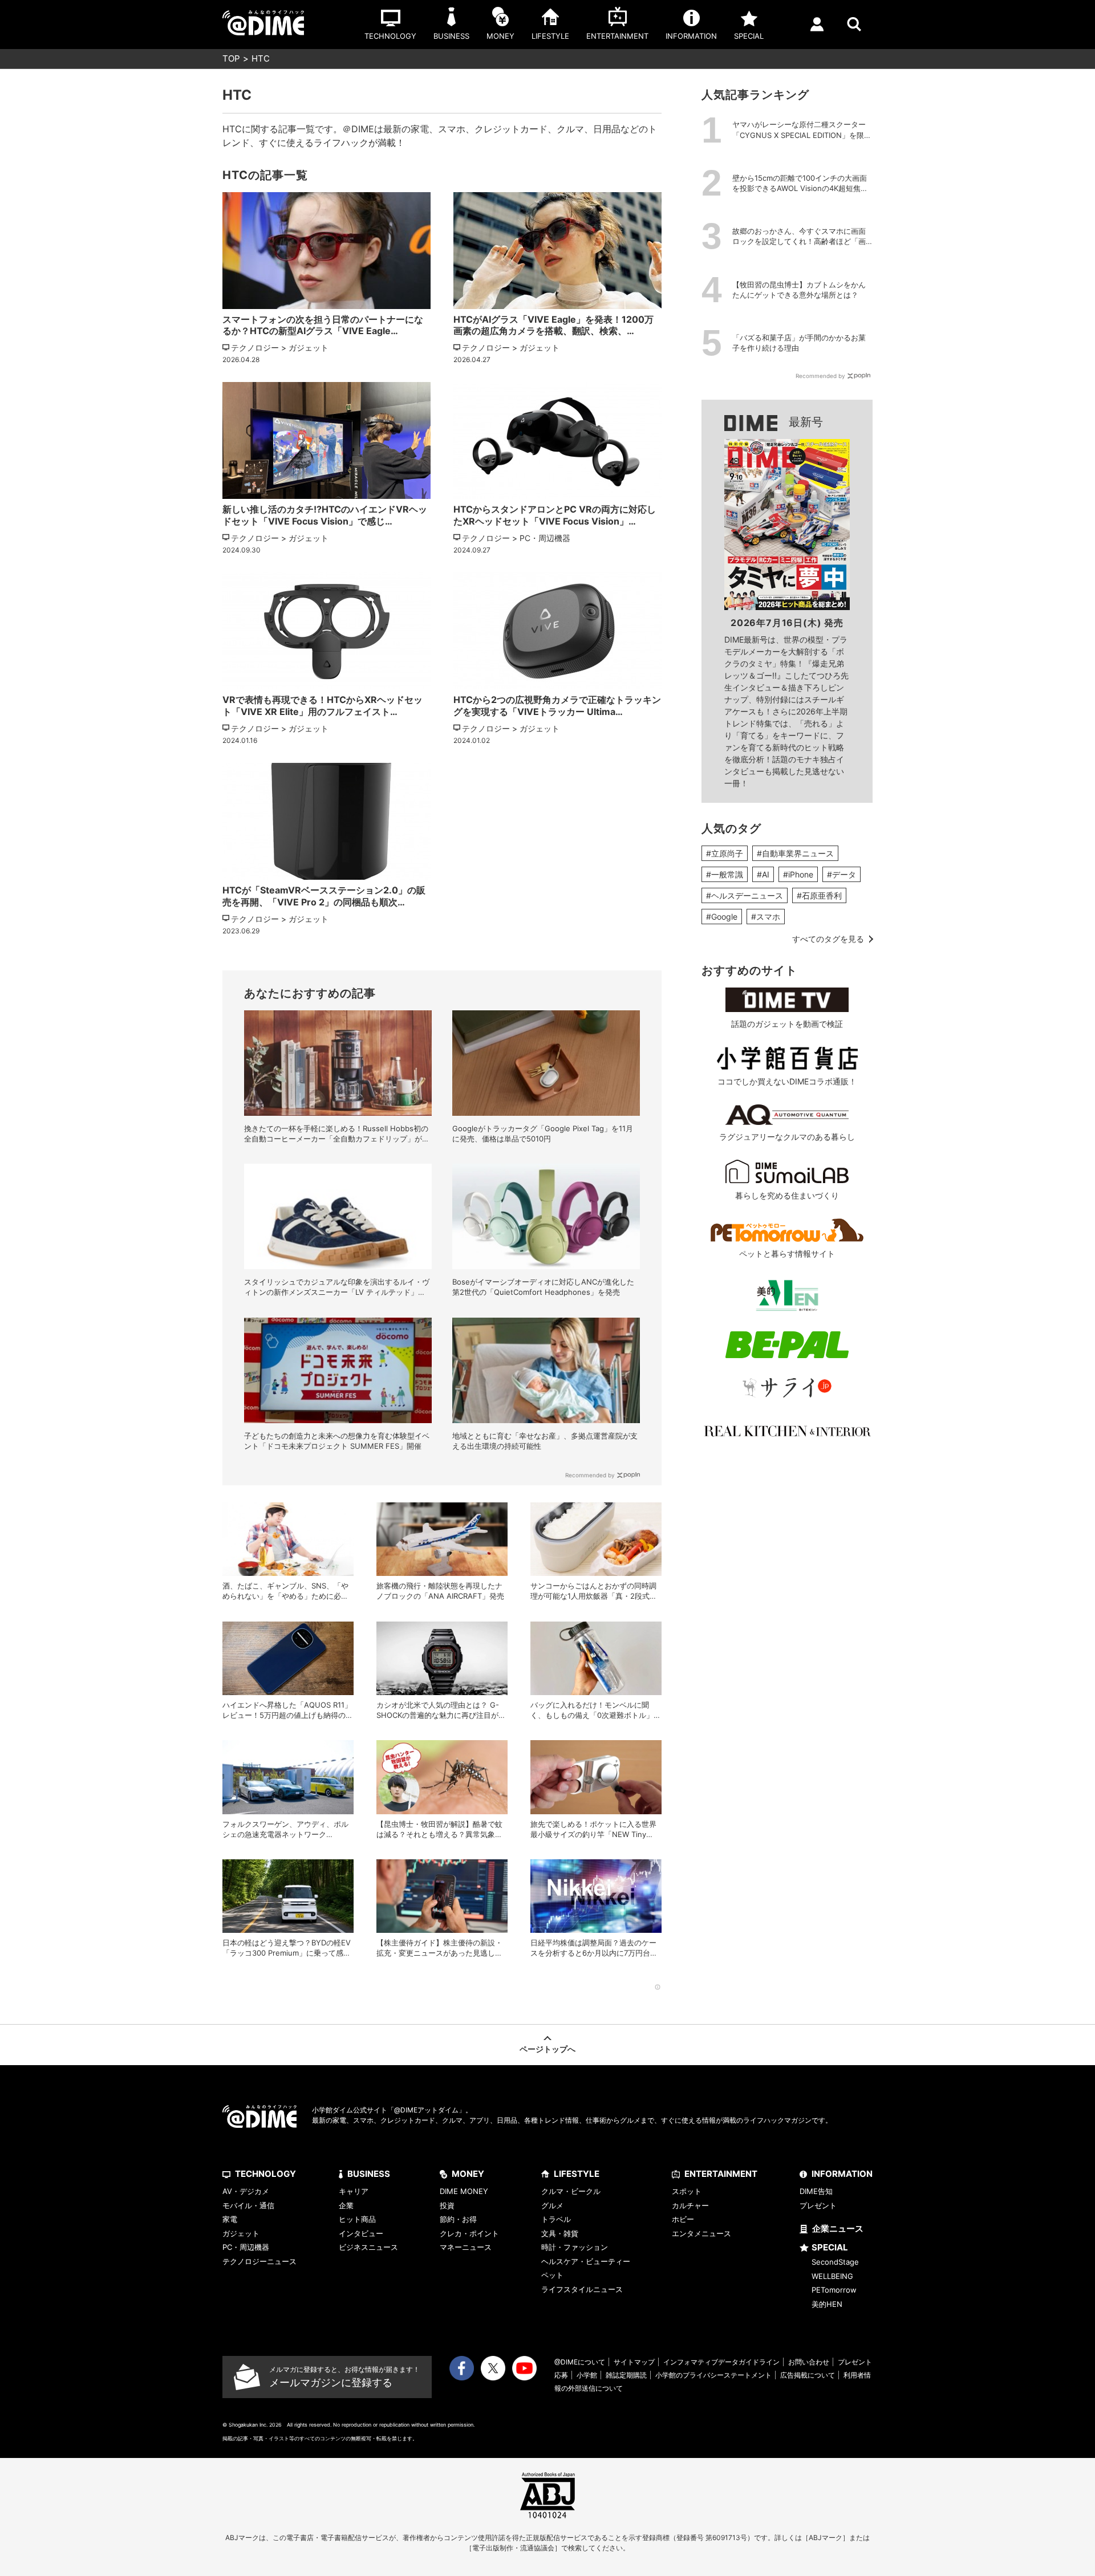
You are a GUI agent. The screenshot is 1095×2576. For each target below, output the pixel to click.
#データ (841, 874)
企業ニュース (838, 2228)
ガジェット (241, 2233)
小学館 (587, 2375)
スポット (687, 2191)
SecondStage (835, 2262)
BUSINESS (369, 2174)
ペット (552, 2275)
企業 (346, 2205)
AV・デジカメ (246, 2191)
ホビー (683, 2219)
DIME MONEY (464, 2191)
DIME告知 (816, 2191)
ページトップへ (547, 2049)
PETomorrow (834, 2290)
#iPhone (798, 874)
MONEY (468, 2174)
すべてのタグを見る (828, 939)
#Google (722, 917)
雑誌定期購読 (626, 2375)
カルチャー (690, 2205)
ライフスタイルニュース (582, 2289)
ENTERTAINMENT (721, 2174)
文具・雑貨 (560, 2233)
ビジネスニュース (368, 2247)
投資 (447, 2205)
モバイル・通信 (248, 2205)
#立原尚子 (725, 853)
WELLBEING (832, 2276)
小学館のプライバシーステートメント (713, 2375)
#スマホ (766, 917)
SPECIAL (830, 2247)
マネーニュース (466, 2247)
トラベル (556, 2219)
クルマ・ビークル (571, 2191)
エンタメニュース (701, 2233)
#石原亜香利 (819, 895)
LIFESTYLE (577, 2174)
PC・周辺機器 (246, 2247)
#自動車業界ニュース (795, 853)
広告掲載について (808, 2375)
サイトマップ (634, 2362)
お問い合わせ (809, 2362)
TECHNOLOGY (265, 2174)
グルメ (552, 2205)
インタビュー (361, 2233)
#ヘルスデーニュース (745, 895)
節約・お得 (458, 2219)
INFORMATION (842, 2174)
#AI (763, 874)
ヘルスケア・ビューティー (586, 2261)
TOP (231, 58)
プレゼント (818, 2205)
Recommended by (590, 1475)
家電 (230, 2219)
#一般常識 (725, 874)
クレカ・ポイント (469, 2233)
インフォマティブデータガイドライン (721, 2362)
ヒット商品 (357, 2219)
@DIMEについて (580, 2362)
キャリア (354, 2191)
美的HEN (827, 2304)
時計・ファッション (575, 2247)
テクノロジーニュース (259, 2261)
